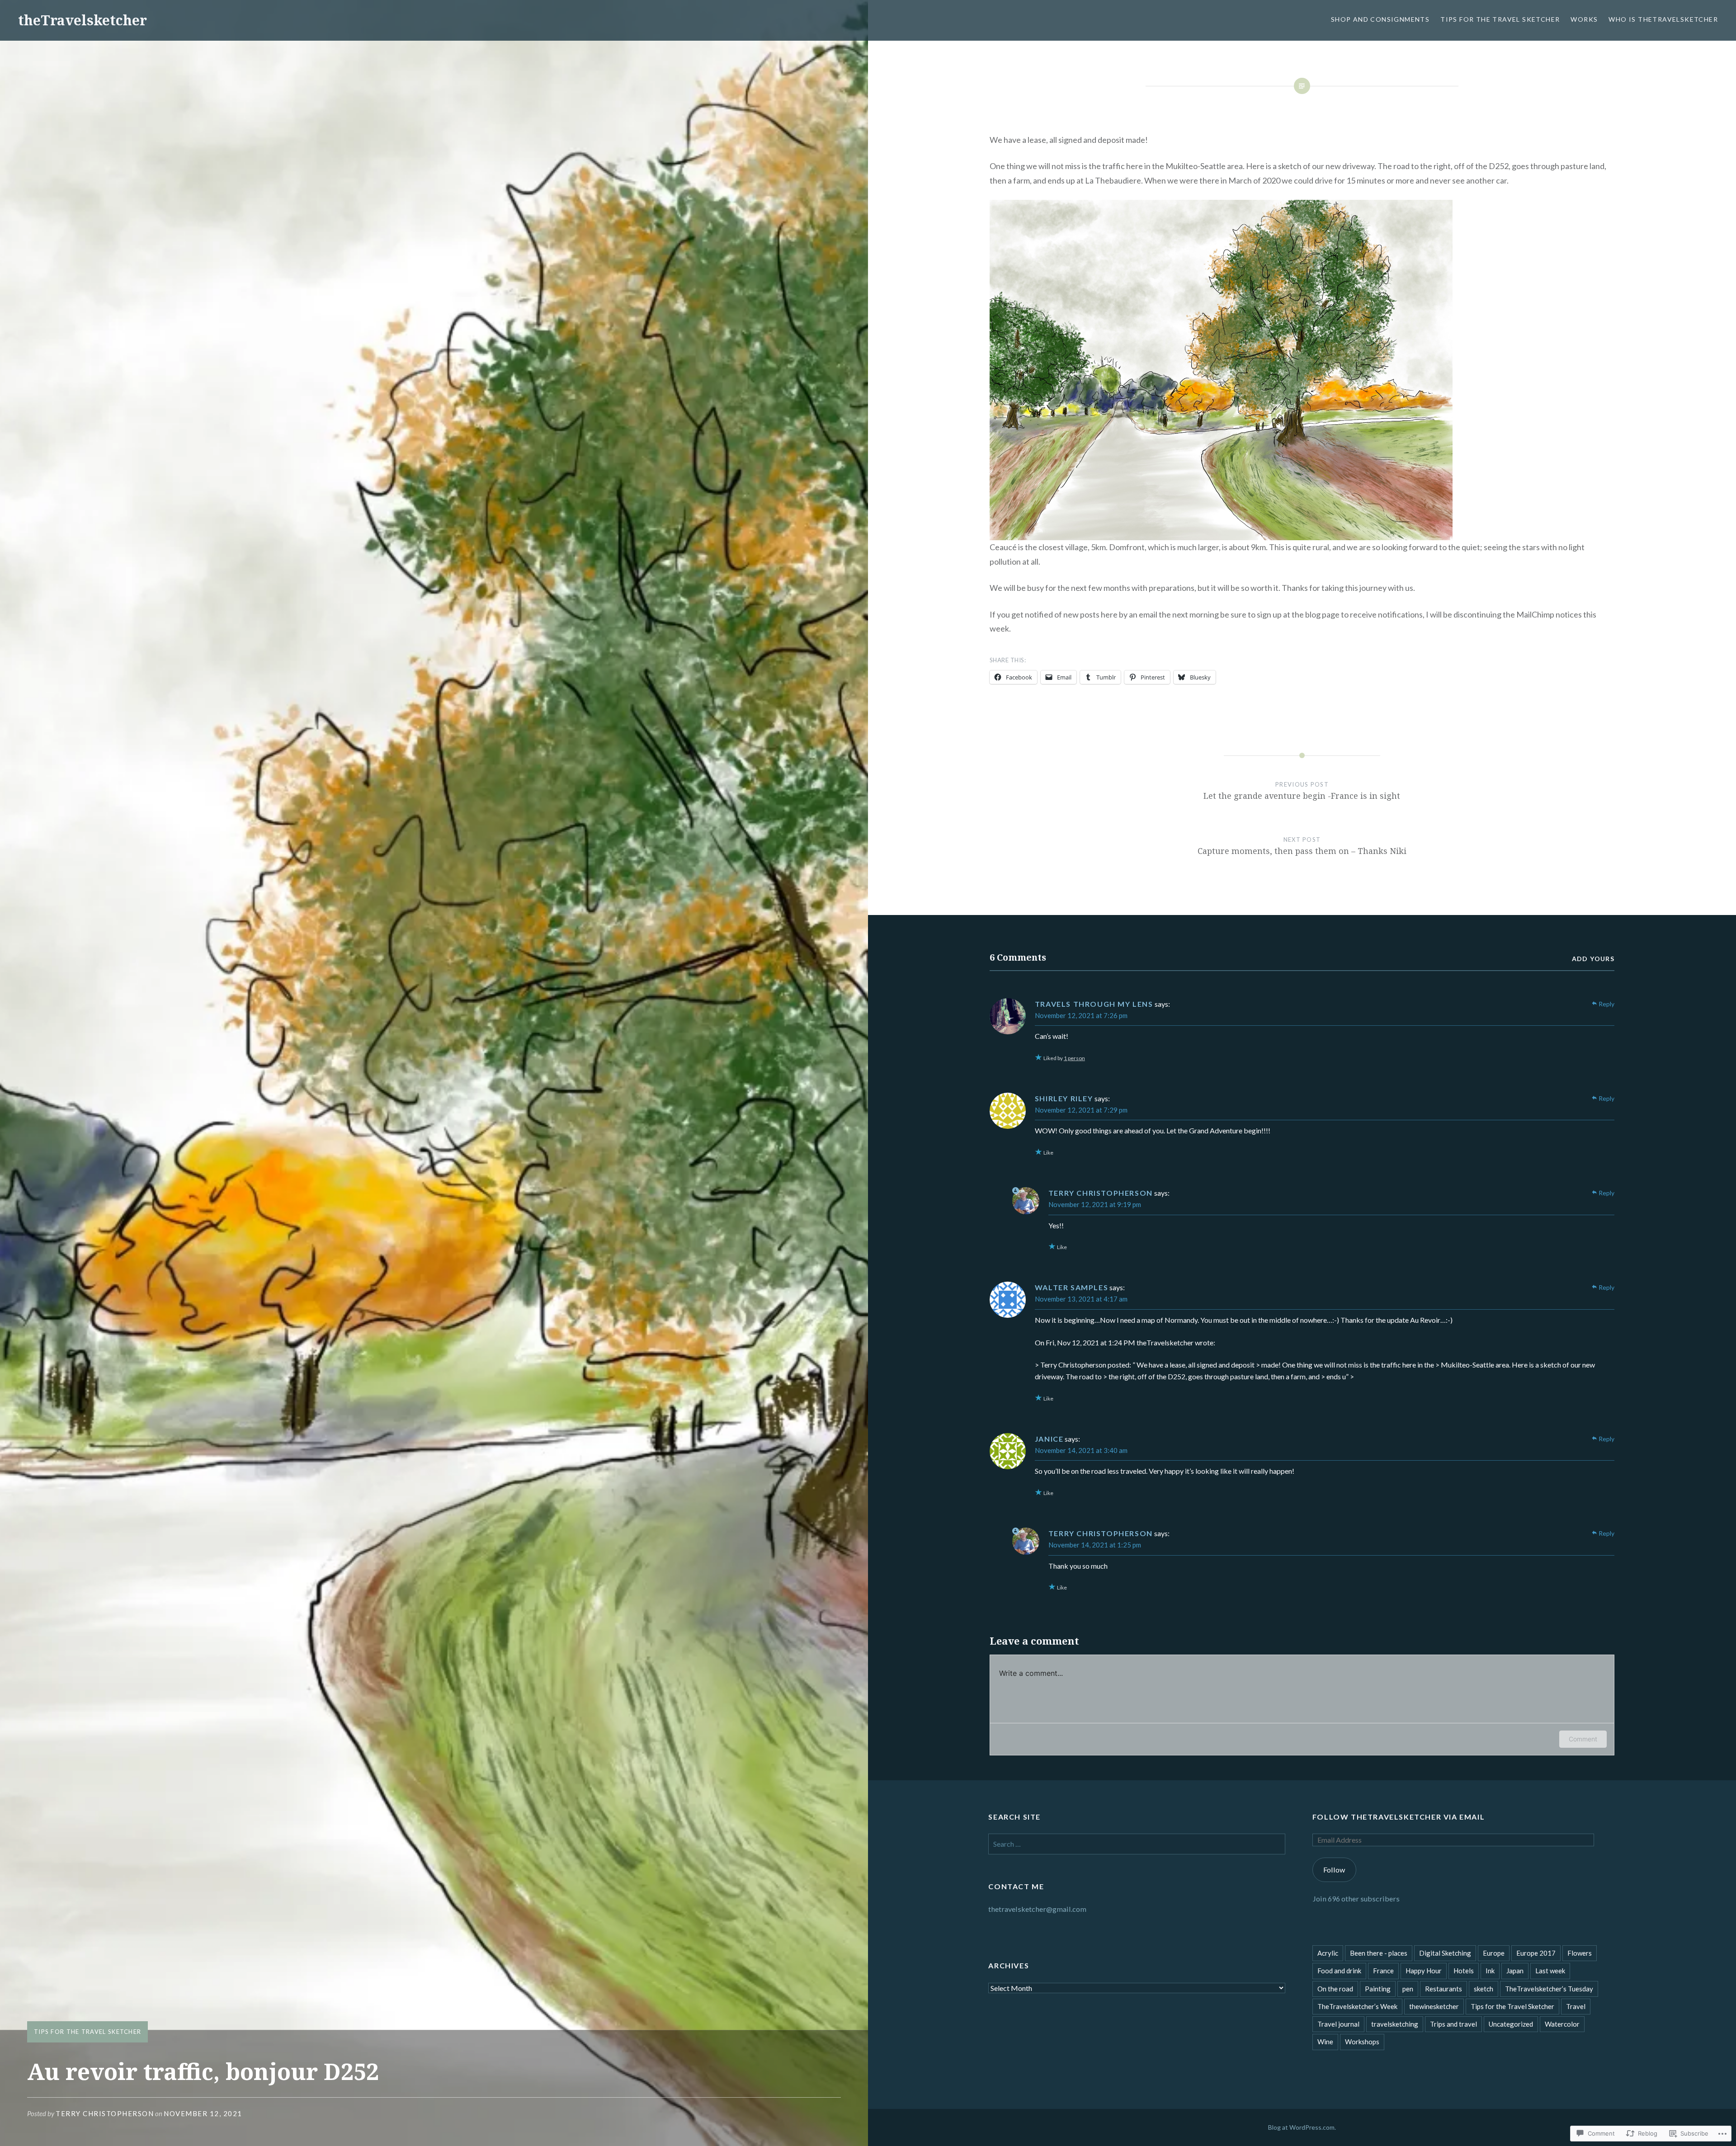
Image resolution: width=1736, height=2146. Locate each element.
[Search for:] (1137, 1844)
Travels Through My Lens (1094, 1004)
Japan (1515, 1971)
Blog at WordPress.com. (1302, 2127)
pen (1408, 1989)
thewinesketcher (1434, 2006)
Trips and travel (1453, 2024)
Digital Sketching (1445, 1953)
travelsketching (1395, 2024)
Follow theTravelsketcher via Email (1399, 1817)
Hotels (1464, 1971)
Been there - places (1379, 1953)
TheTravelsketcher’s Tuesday (1549, 1989)
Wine (1325, 2042)
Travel (1576, 2006)
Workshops (1362, 2042)
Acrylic (1328, 1953)
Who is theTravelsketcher (1663, 19)
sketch (1484, 1989)
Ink (1490, 1971)
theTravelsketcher (83, 20)
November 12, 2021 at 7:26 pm (1081, 1015)
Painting (1378, 1989)
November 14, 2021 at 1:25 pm (1095, 1545)
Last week (1550, 1971)
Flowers (1580, 1953)
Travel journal (1338, 2024)
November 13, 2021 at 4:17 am (1081, 1299)
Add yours (1593, 959)
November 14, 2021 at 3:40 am (1081, 1450)
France (1383, 1971)
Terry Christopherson (105, 2113)
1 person (1074, 1058)
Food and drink (1339, 1971)
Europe (1494, 1953)
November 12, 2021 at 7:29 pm (1081, 1110)
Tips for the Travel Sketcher (1500, 19)
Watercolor (1562, 2024)
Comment (1583, 1739)
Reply (1606, 1004)
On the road (1335, 1989)
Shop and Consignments (1380, 19)
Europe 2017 (1536, 1953)
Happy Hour (1424, 1971)
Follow (1334, 1870)
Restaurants (1444, 1989)
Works (1584, 19)
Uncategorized (1511, 2024)
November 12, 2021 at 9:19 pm (1095, 1204)
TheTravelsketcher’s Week (1357, 2006)
